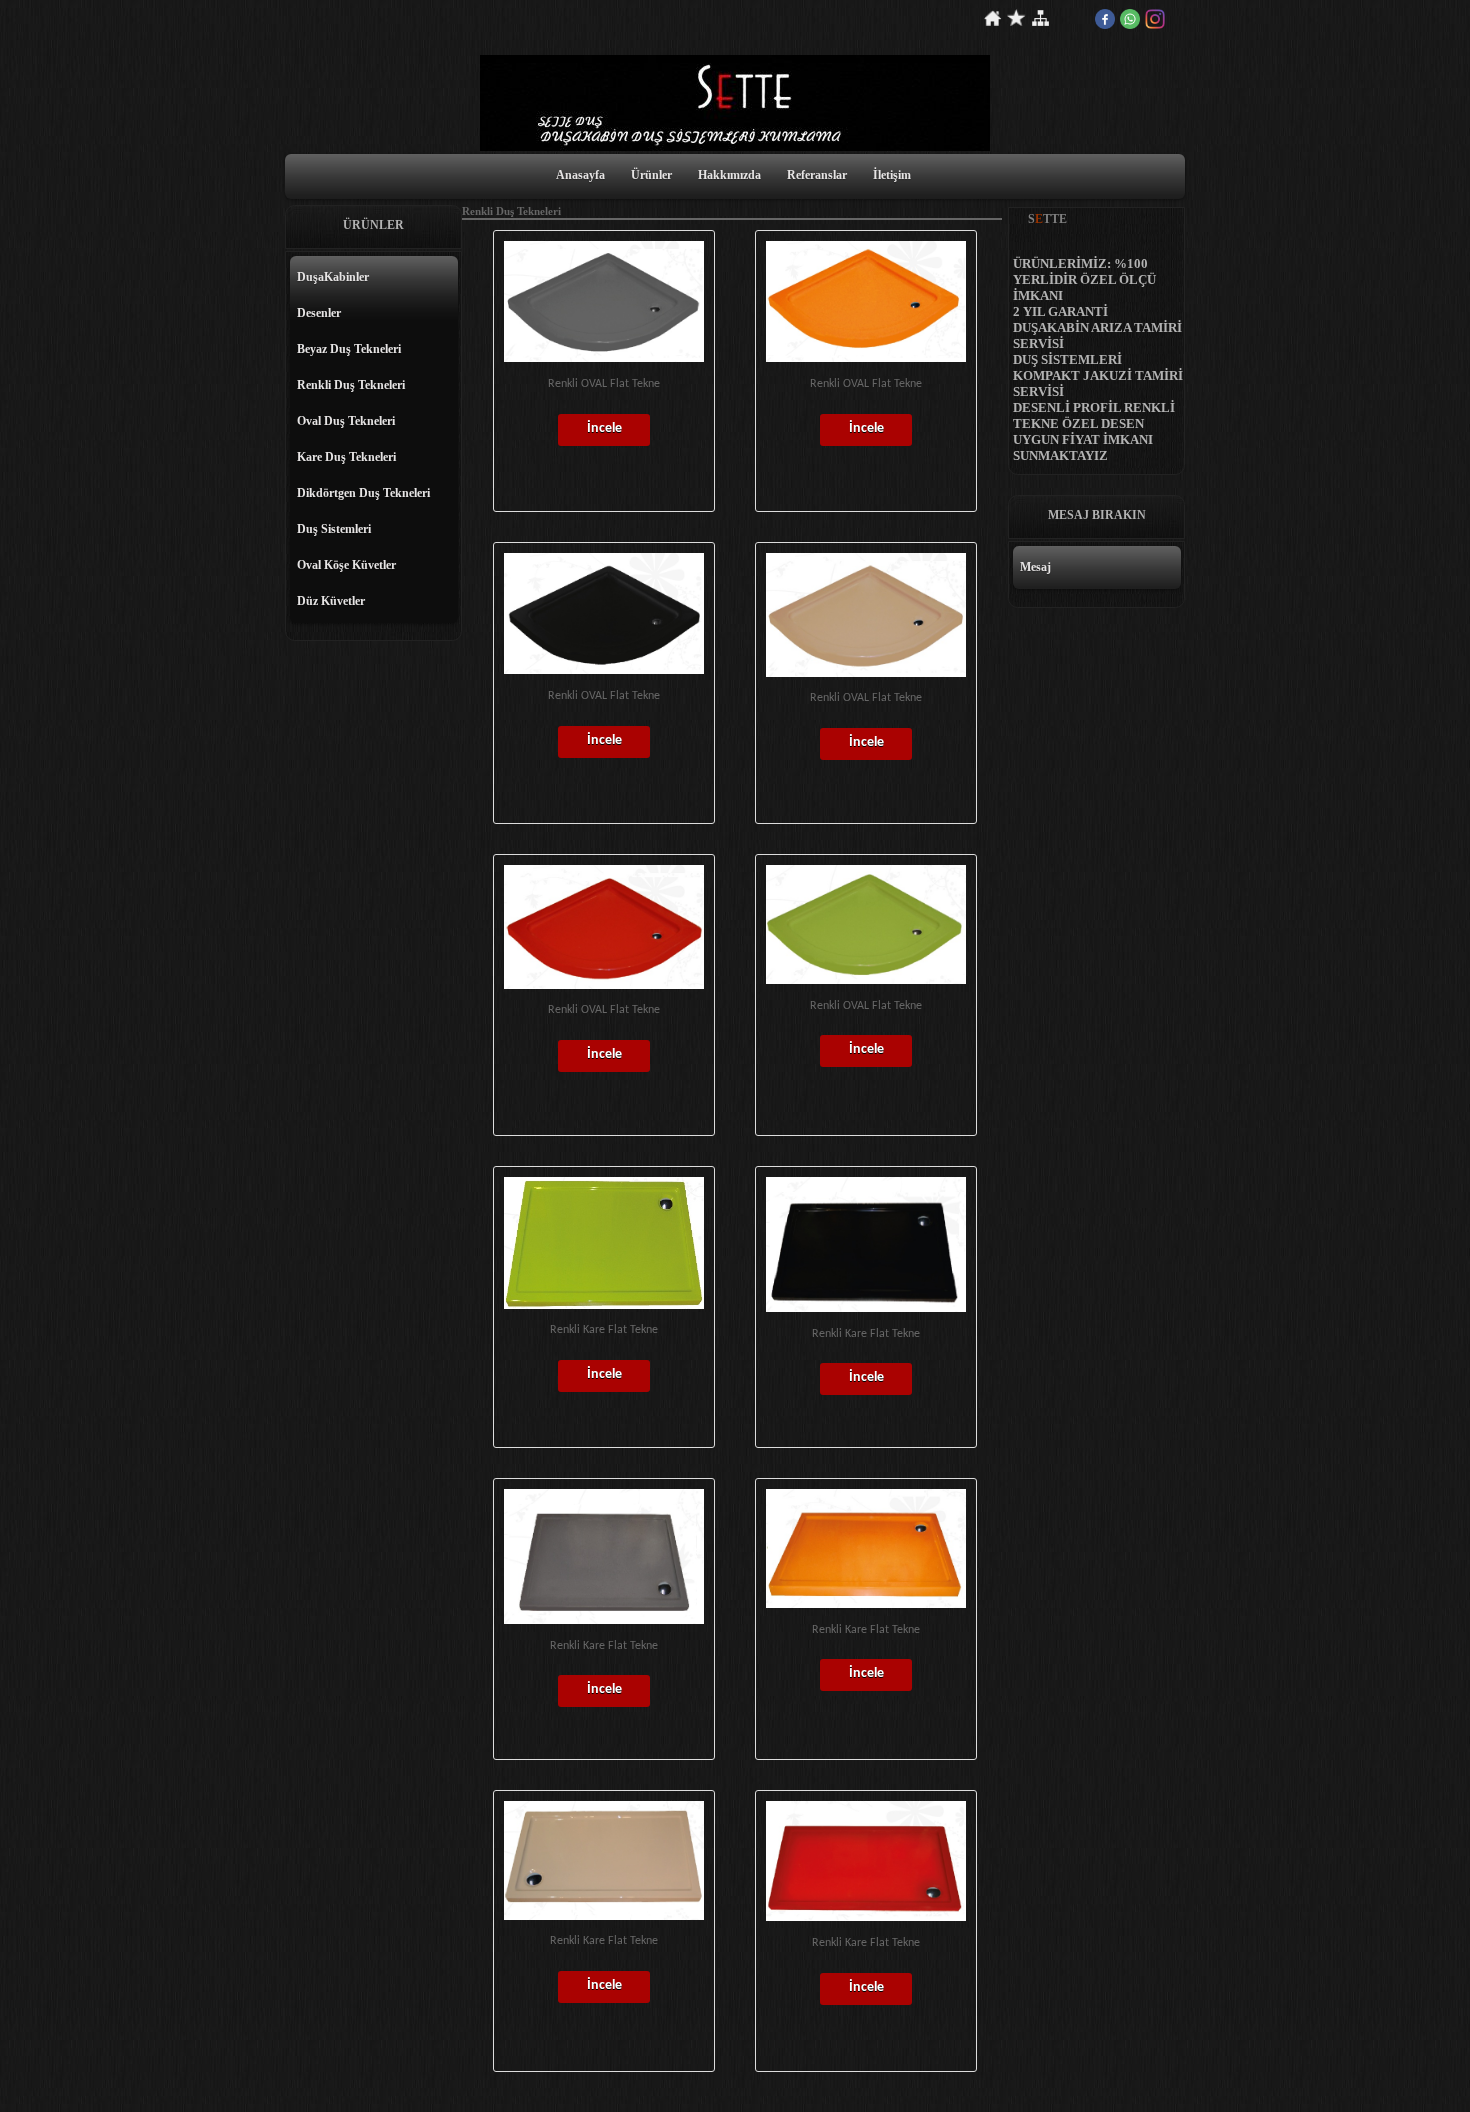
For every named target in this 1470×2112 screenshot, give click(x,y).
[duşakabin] (735, 147)
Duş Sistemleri (334, 529)
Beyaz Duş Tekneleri (349, 349)
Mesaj (1035, 567)
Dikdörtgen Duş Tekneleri (363, 493)
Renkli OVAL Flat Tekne (604, 384)
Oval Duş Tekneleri (346, 421)
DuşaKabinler (333, 277)
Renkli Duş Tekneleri (351, 385)
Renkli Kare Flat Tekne (604, 1330)
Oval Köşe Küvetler (346, 565)
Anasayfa (580, 175)
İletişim (892, 175)
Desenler (319, 313)
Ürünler (651, 175)
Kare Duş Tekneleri (346, 457)
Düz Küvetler (331, 601)
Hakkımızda (729, 175)
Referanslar (817, 175)
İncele (604, 428)
